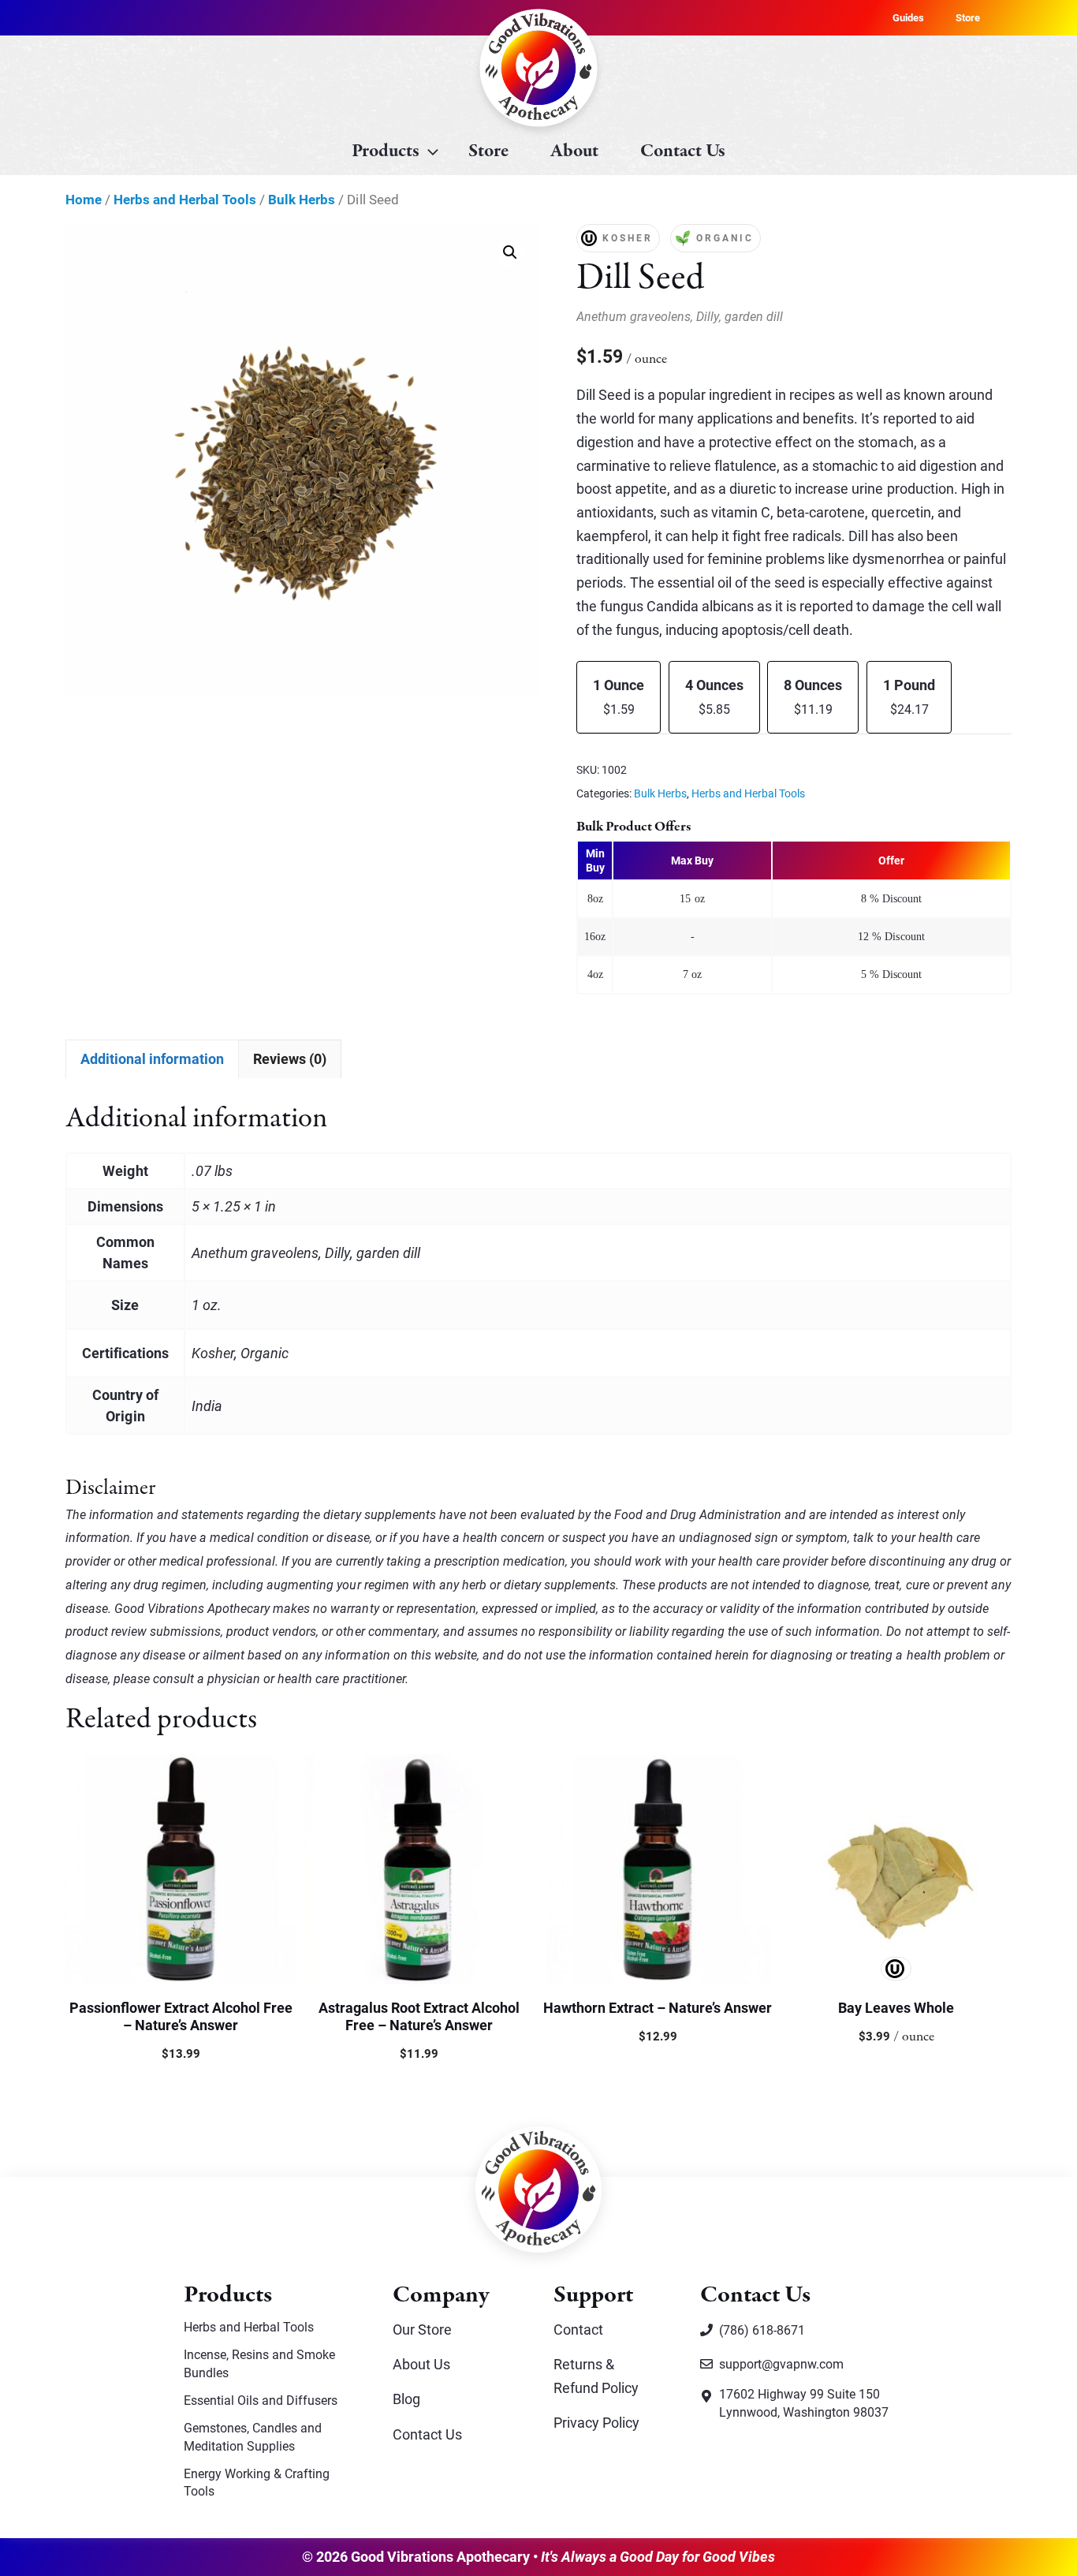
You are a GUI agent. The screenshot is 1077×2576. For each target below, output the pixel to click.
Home (84, 199)
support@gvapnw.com (781, 2363)
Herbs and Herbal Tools (185, 199)
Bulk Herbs (302, 199)
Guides (908, 17)
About (574, 151)
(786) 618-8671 (762, 2330)
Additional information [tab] (152, 1058)
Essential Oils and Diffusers (261, 2400)
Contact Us (683, 151)
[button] (510, 252)
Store (968, 17)
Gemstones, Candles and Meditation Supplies (253, 2436)
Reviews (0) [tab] (290, 1058)
